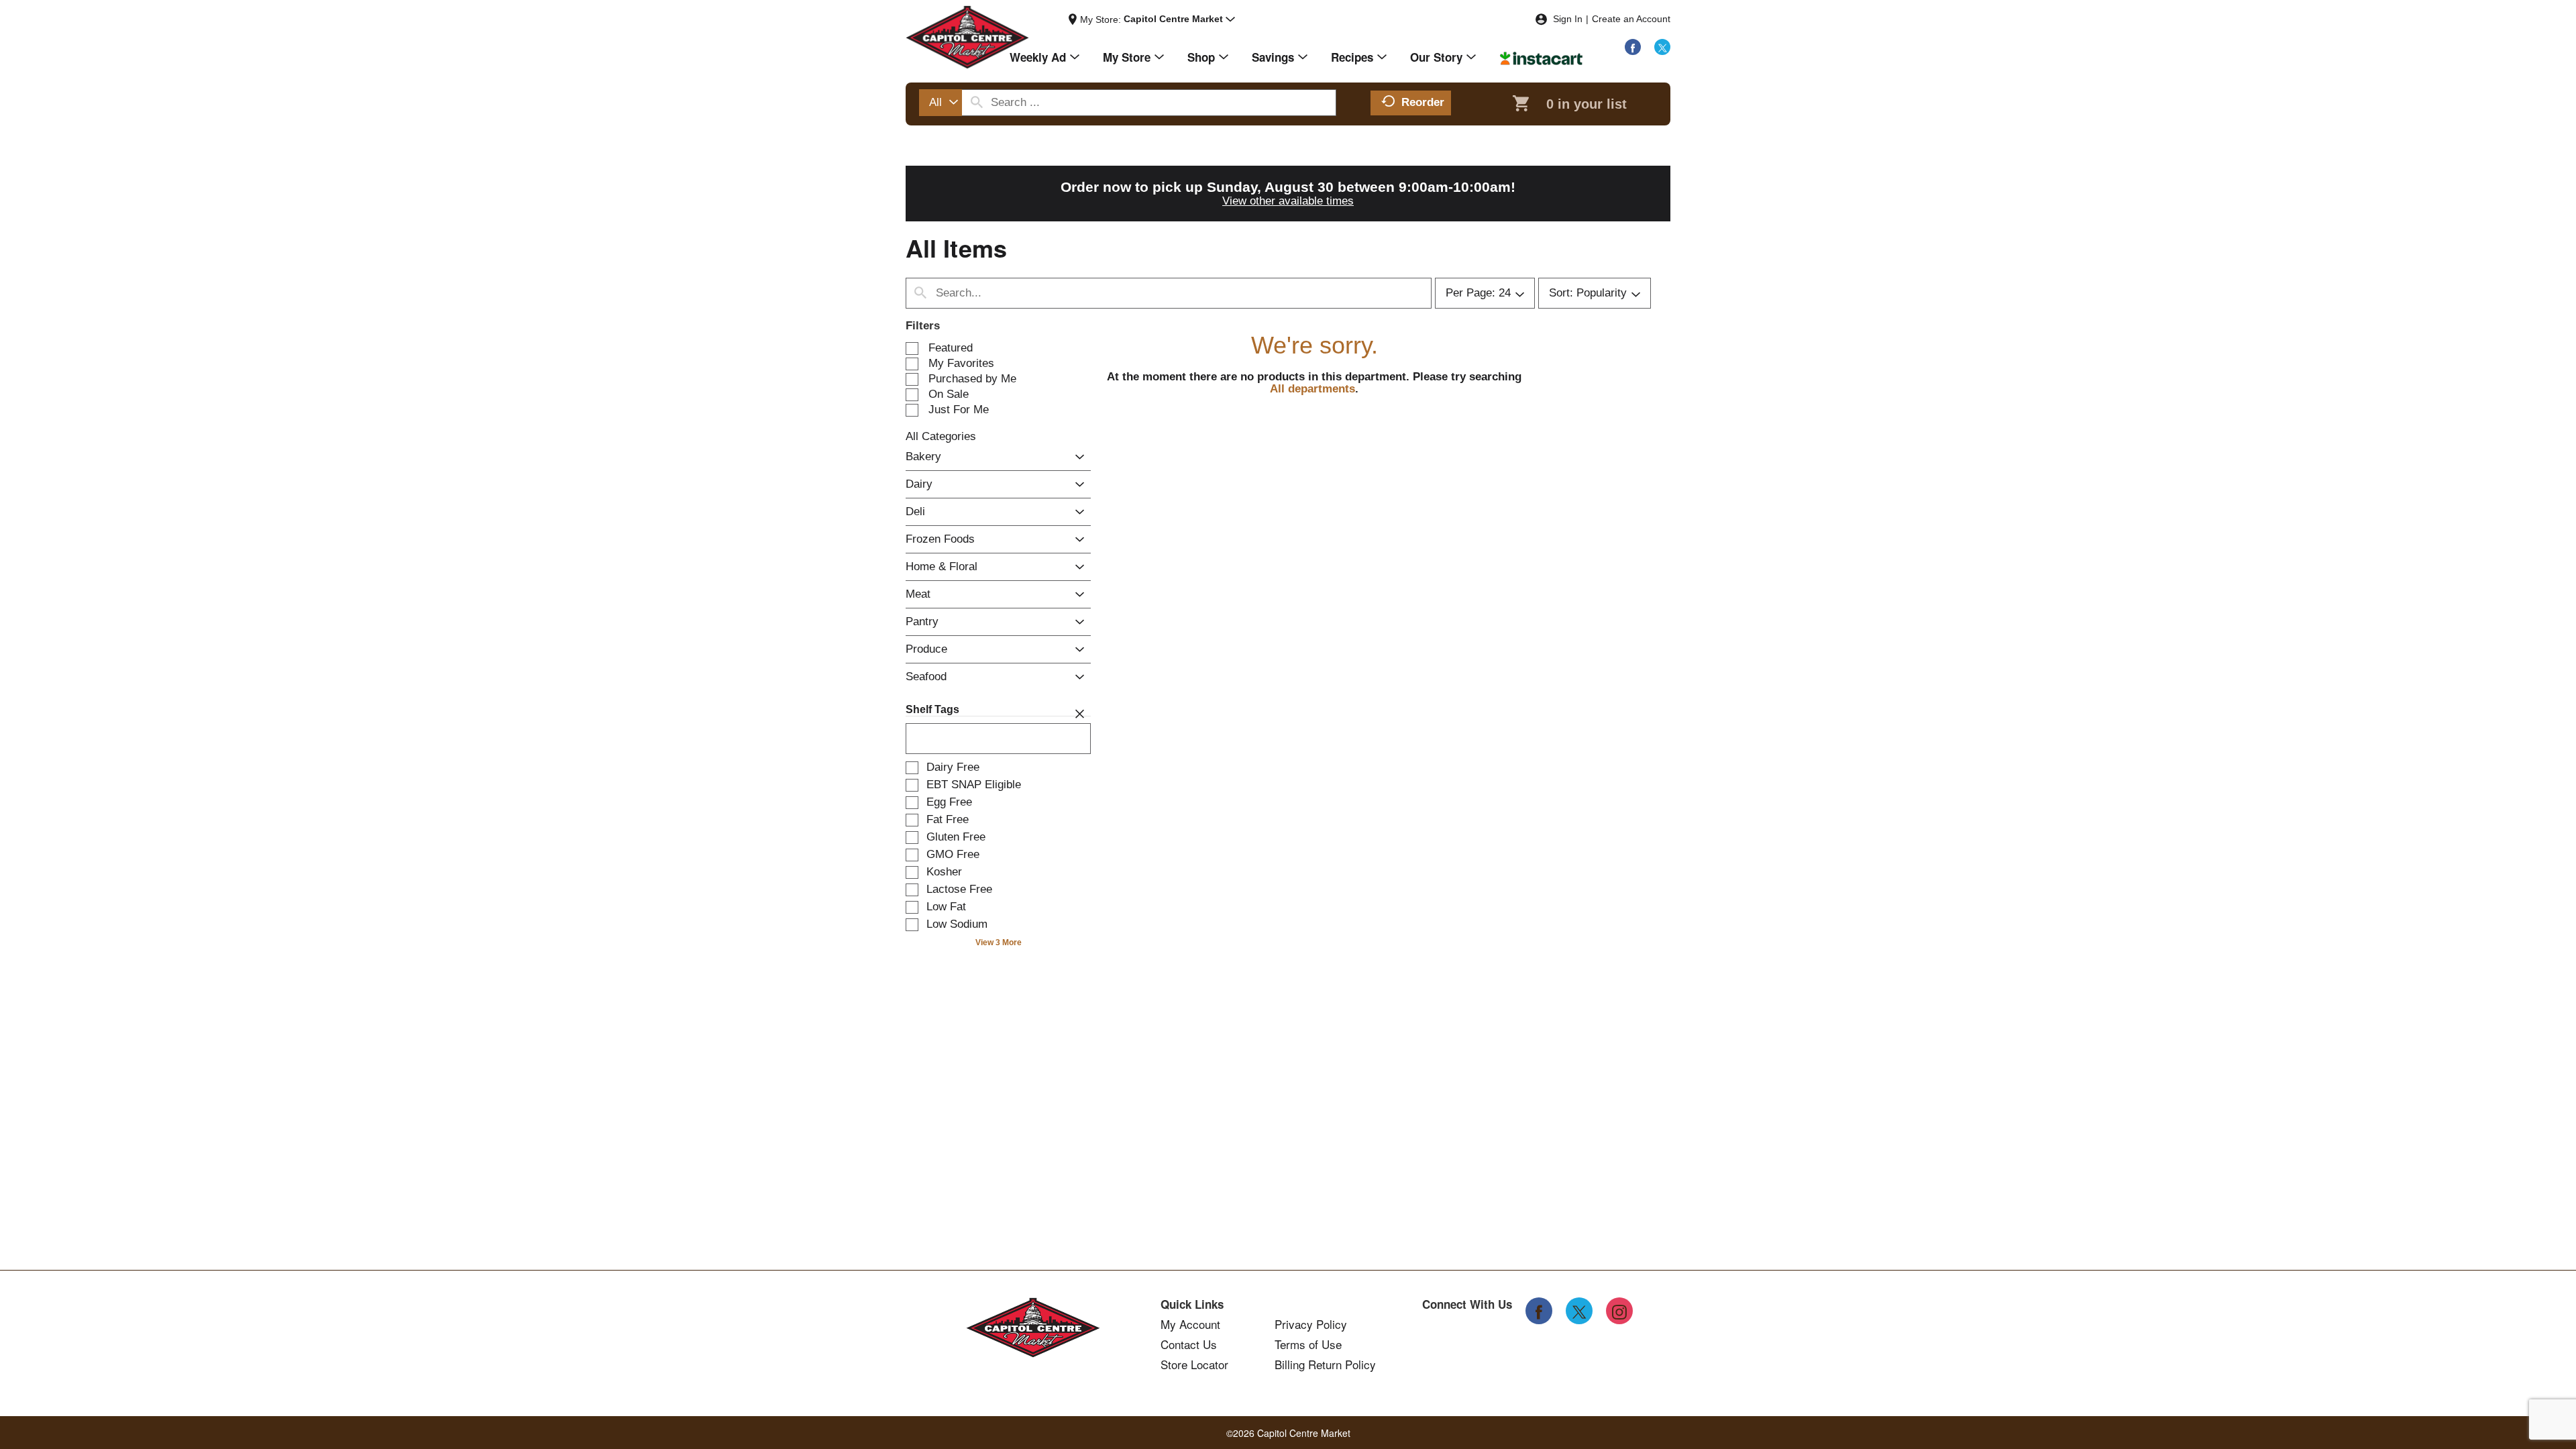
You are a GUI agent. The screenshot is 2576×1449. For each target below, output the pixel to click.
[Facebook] (1633, 47)
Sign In (1568, 19)
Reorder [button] (1423, 102)
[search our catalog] (977, 103)
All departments (1312, 389)
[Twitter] (1662, 47)
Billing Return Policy (1325, 1364)
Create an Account (1631, 19)
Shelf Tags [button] (932, 709)
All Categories (941, 436)
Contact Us (1189, 1344)
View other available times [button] (1288, 201)
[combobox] (941, 103)
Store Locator (1194, 1364)
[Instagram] (1619, 1311)
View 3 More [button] (999, 943)
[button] (1179, 19)
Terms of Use (1308, 1344)
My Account (1190, 1324)
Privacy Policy (1311, 1324)
